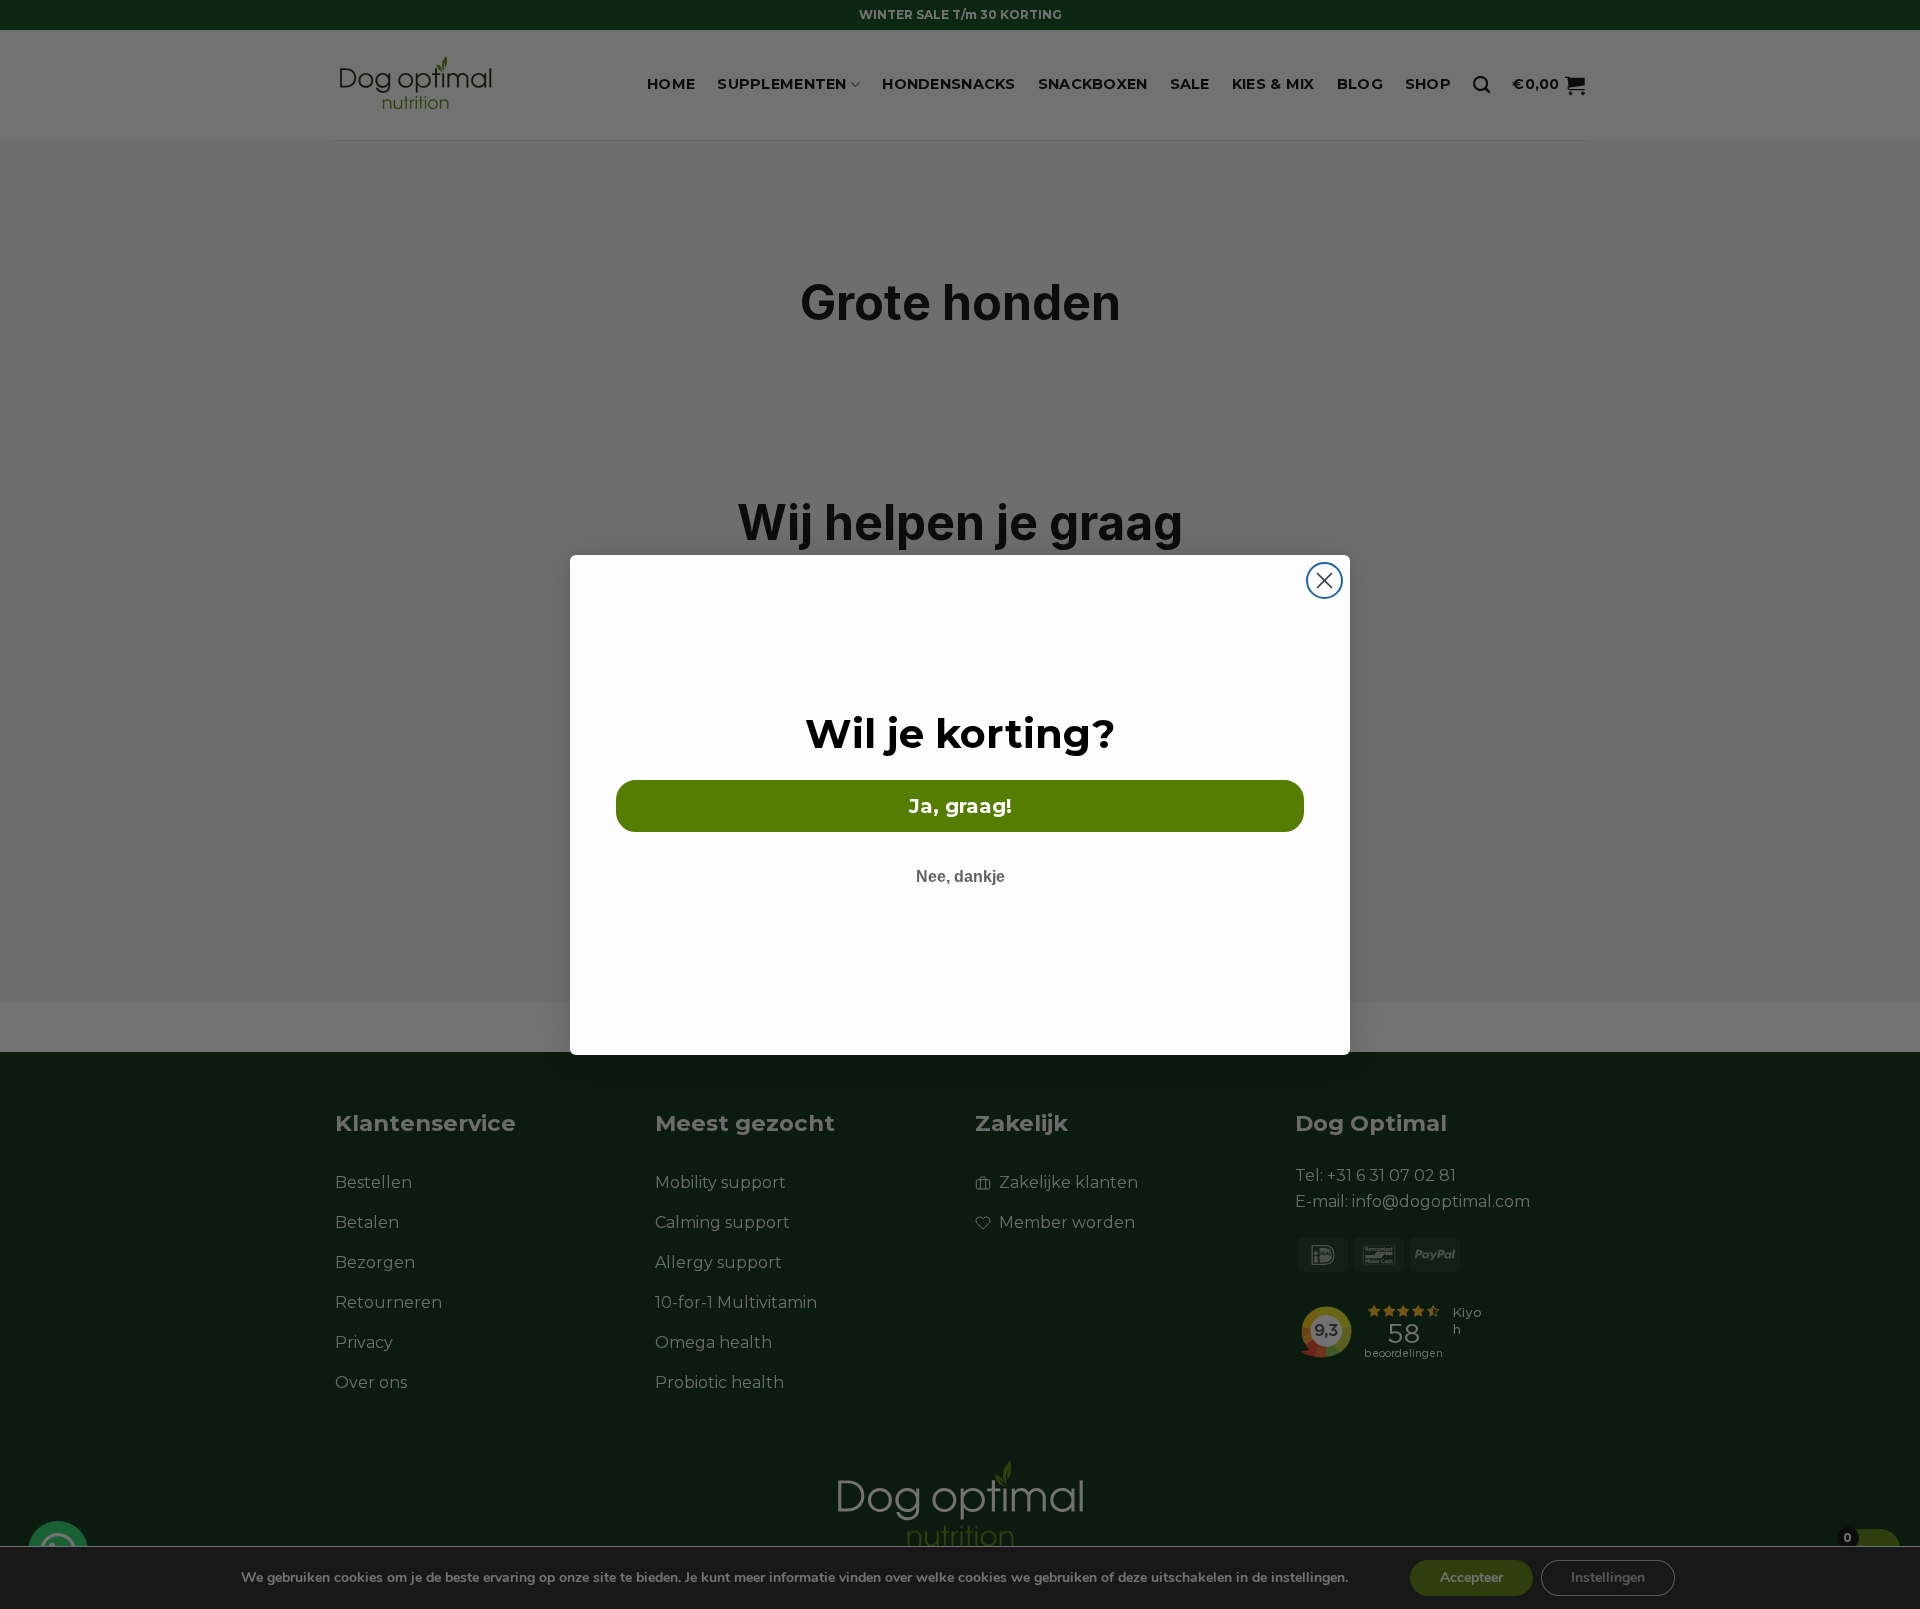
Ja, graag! (960, 806)
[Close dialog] (1324, 580)
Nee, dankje (960, 876)
